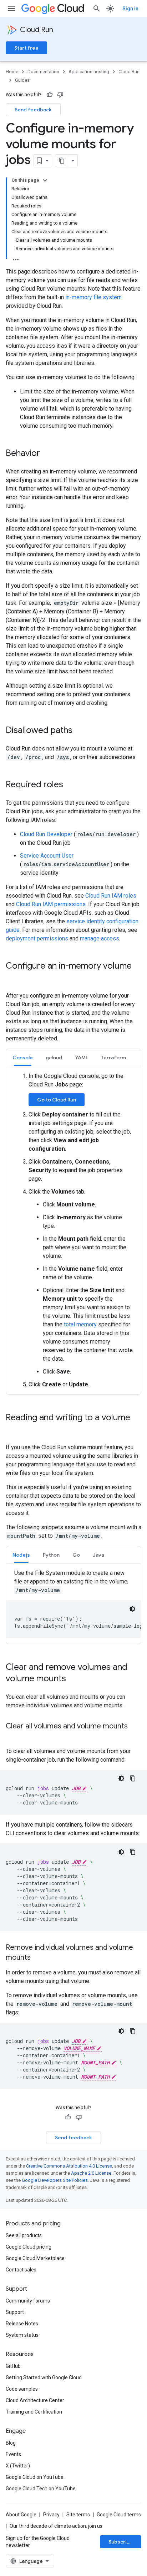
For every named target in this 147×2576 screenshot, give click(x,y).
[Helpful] (50, 95)
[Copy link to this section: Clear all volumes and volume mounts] (13, 1737)
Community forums (28, 2301)
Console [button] (23, 1058)
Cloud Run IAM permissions (51, 904)
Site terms (78, 2515)
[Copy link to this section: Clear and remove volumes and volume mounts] (73, 1679)
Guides (22, 80)
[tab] (23, 1057)
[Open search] (97, 9)
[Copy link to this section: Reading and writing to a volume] (13, 1430)
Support (15, 2312)
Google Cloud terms (119, 2515)
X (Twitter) (18, 2466)
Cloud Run (37, 30)
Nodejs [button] (21, 1555)
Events (13, 2454)
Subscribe (121, 2542)
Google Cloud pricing (29, 2247)
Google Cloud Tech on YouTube (41, 2489)
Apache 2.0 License (91, 2173)
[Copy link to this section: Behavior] (47, 454)
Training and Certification (34, 2412)
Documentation (43, 72)
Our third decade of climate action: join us (56, 2526)
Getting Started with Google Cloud (44, 2377)
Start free (26, 48)
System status (22, 2335)
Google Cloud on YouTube (35, 2477)
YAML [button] (82, 1058)
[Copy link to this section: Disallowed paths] (80, 731)
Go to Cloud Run (57, 1100)
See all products (24, 2235)
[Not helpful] (60, 95)
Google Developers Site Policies (55, 2180)
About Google (21, 2515)
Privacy (51, 2515)
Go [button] (76, 1555)
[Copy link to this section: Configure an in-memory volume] (13, 978)
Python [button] (51, 1555)
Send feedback (33, 110)
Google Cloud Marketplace (35, 2258)
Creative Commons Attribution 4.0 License (69, 2166)
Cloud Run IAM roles (111, 896)
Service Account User (47, 856)
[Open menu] (11, 9)
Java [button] (98, 1555)
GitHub (13, 2366)
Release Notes (22, 2324)
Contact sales (21, 2270)
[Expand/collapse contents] (45, 180)
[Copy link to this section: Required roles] (70, 785)
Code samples (22, 2389)
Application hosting (89, 72)
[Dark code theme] (132, 1609)
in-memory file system (93, 297)
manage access (100, 938)
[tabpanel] (73, 1230)
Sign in (130, 9)
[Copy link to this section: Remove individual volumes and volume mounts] (38, 1958)
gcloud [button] (54, 1058)
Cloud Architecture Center (35, 2400)
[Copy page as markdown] (62, 161)
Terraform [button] (113, 1058)
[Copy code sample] (133, 1778)
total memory (80, 1324)
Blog (11, 2443)
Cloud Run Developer (47, 834)
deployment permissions (37, 938)
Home (12, 72)
